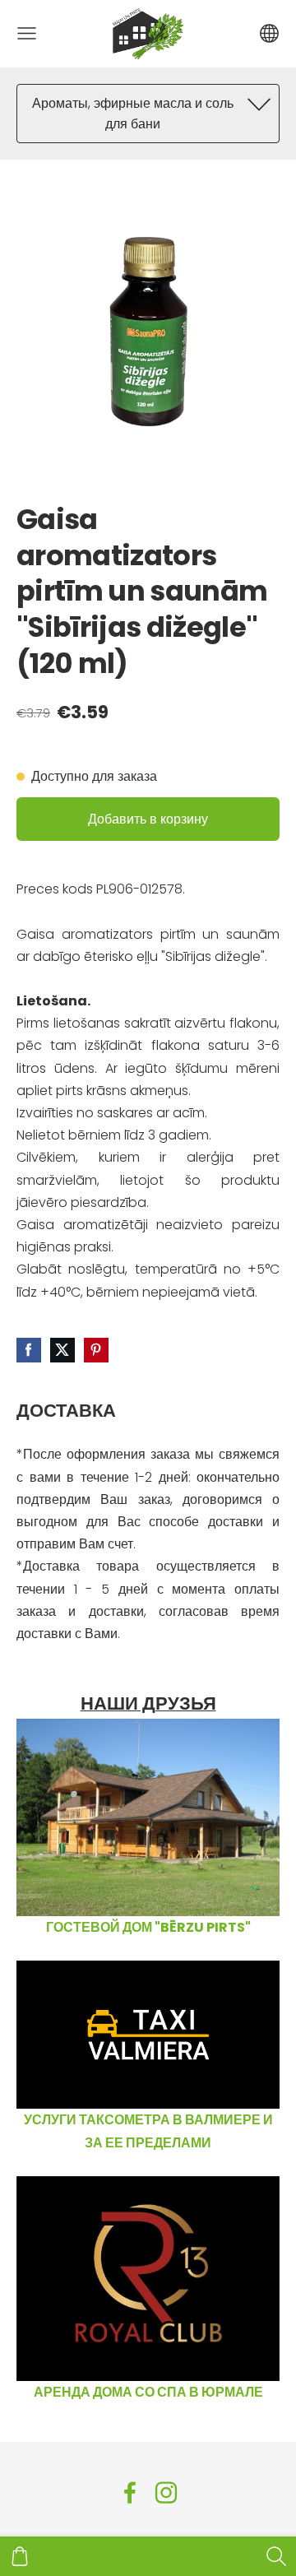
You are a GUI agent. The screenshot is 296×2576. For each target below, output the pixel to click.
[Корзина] (20, 2556)
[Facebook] (130, 2492)
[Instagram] (166, 2492)
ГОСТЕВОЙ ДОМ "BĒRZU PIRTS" (148, 1927)
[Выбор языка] (269, 33)
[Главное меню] (27, 33)
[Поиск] (276, 2556)
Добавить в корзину (148, 819)
